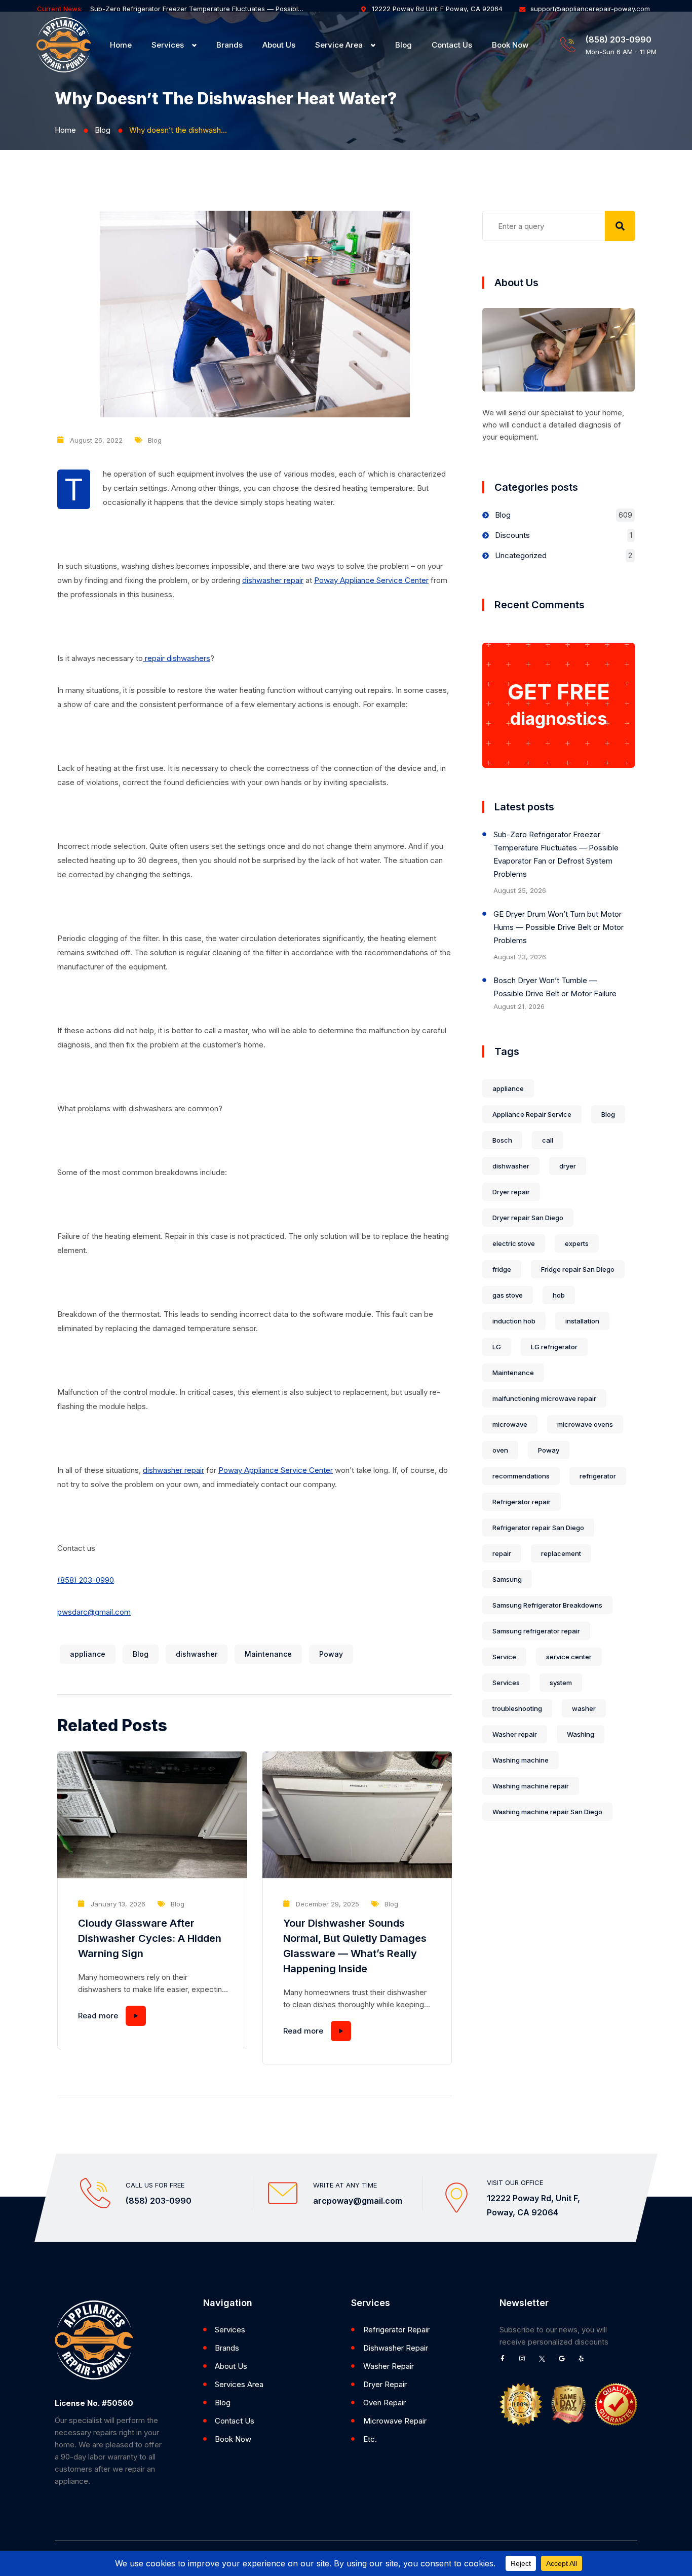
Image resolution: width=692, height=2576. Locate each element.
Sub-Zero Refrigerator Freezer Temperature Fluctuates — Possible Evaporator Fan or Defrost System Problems (197, 9)
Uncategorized (521, 555)
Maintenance (268, 1654)
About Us (279, 45)
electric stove (514, 1243)
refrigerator (598, 1476)
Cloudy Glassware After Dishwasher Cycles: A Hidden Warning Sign (150, 1938)
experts (577, 1243)
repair (502, 1553)
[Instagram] (525, 2362)
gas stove (508, 1295)
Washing (581, 1734)
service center (569, 1657)
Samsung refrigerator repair (536, 1631)
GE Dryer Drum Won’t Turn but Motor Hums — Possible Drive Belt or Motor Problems (559, 927)
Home (121, 45)
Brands (229, 45)
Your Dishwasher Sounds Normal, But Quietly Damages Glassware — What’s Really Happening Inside (355, 1946)
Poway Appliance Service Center (371, 580)
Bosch (502, 1140)
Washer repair (515, 1734)
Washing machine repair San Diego (547, 1812)
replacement (561, 1553)
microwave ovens (585, 1424)
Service (504, 1657)
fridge (502, 1269)
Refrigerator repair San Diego (538, 1528)
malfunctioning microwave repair (544, 1398)
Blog (403, 45)
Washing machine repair (531, 1786)
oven (500, 1450)
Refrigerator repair (522, 1502)
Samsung (507, 1579)
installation (582, 1321)
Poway (331, 1654)
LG (497, 1347)
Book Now (510, 45)
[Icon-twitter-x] (545, 2362)
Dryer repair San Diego (528, 1218)
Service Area (339, 45)
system (561, 1683)
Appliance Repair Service (532, 1114)
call (548, 1140)
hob (559, 1295)
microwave (510, 1424)
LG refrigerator (554, 1347)
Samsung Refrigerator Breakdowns (547, 1605)
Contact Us (452, 45)
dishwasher (197, 1654)
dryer (568, 1166)
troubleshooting (517, 1708)
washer (584, 1708)
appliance (88, 1654)
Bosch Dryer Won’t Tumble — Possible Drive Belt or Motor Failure (555, 987)
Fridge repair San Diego (578, 1269)
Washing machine (521, 1760)
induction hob (514, 1321)
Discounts (512, 535)
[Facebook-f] (506, 2362)
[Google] (565, 2362)
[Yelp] (585, 2362)
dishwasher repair (273, 580)
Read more (98, 2016)
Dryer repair (511, 1192)
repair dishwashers (177, 658)
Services (168, 45)
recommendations (521, 1476)
